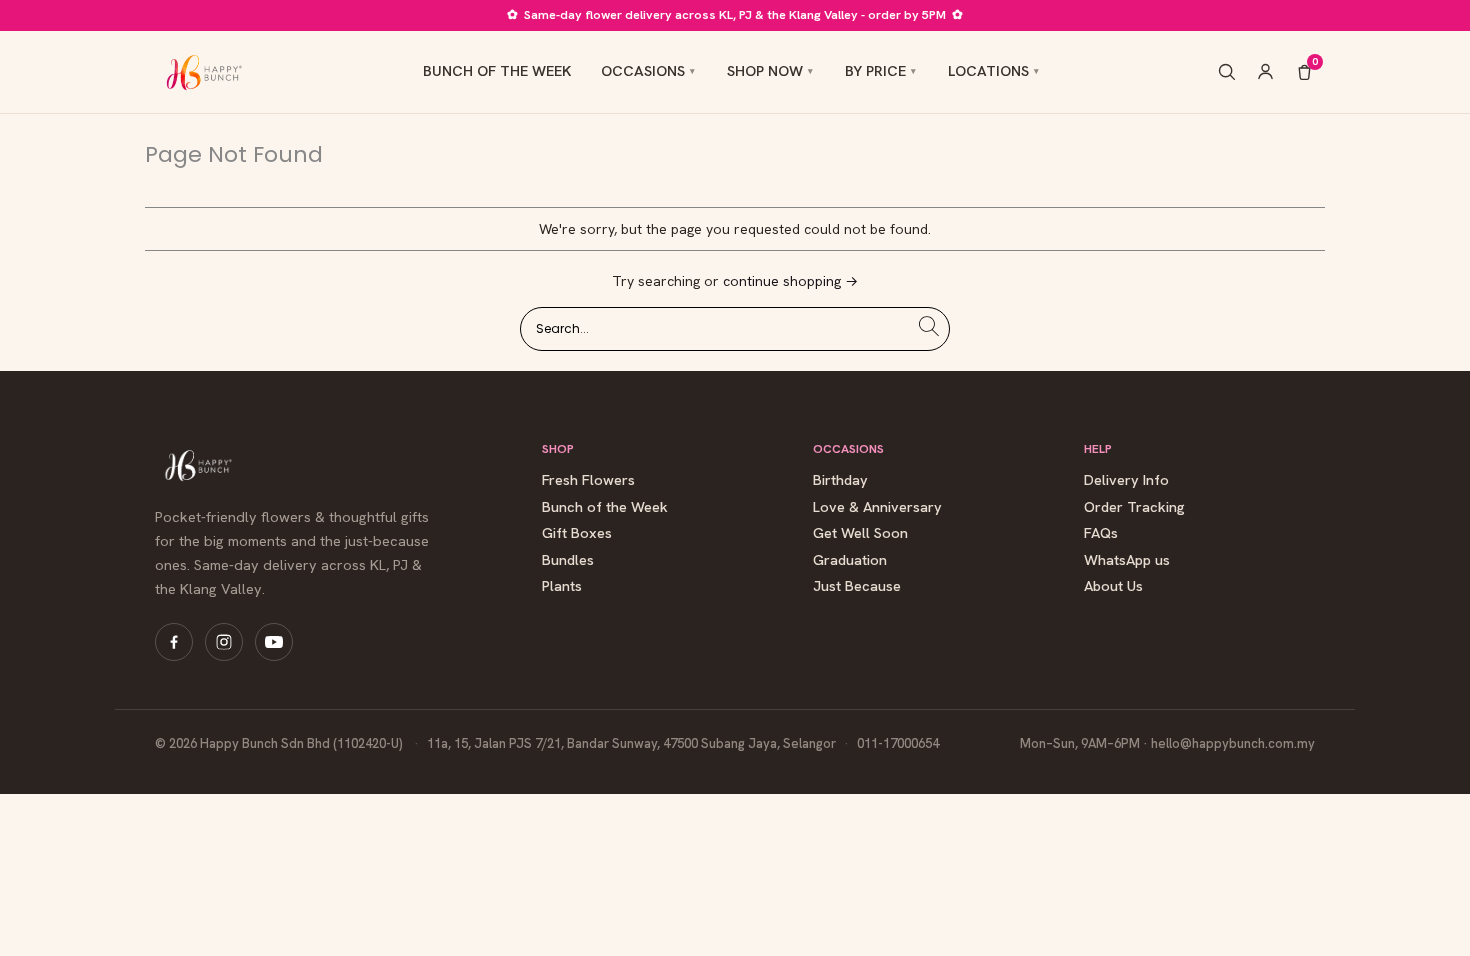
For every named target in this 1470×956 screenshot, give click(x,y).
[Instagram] (224, 642)
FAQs (1101, 533)
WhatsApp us (1127, 560)
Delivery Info (1126, 480)
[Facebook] (174, 642)
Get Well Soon (860, 533)
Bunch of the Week (605, 507)
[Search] (1226, 71)
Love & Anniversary (877, 507)
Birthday (840, 480)
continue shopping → (790, 281)
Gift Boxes (577, 533)
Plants (562, 586)
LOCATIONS (988, 70)
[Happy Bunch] (202, 72)
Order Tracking (1134, 507)
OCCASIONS (643, 70)
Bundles (568, 560)
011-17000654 (898, 743)
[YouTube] (274, 642)
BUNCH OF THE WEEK (497, 70)
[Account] (1265, 71)
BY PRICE (875, 70)
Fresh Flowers (588, 480)
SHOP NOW (765, 70)
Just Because (857, 586)
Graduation (850, 560)
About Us (1113, 586)
